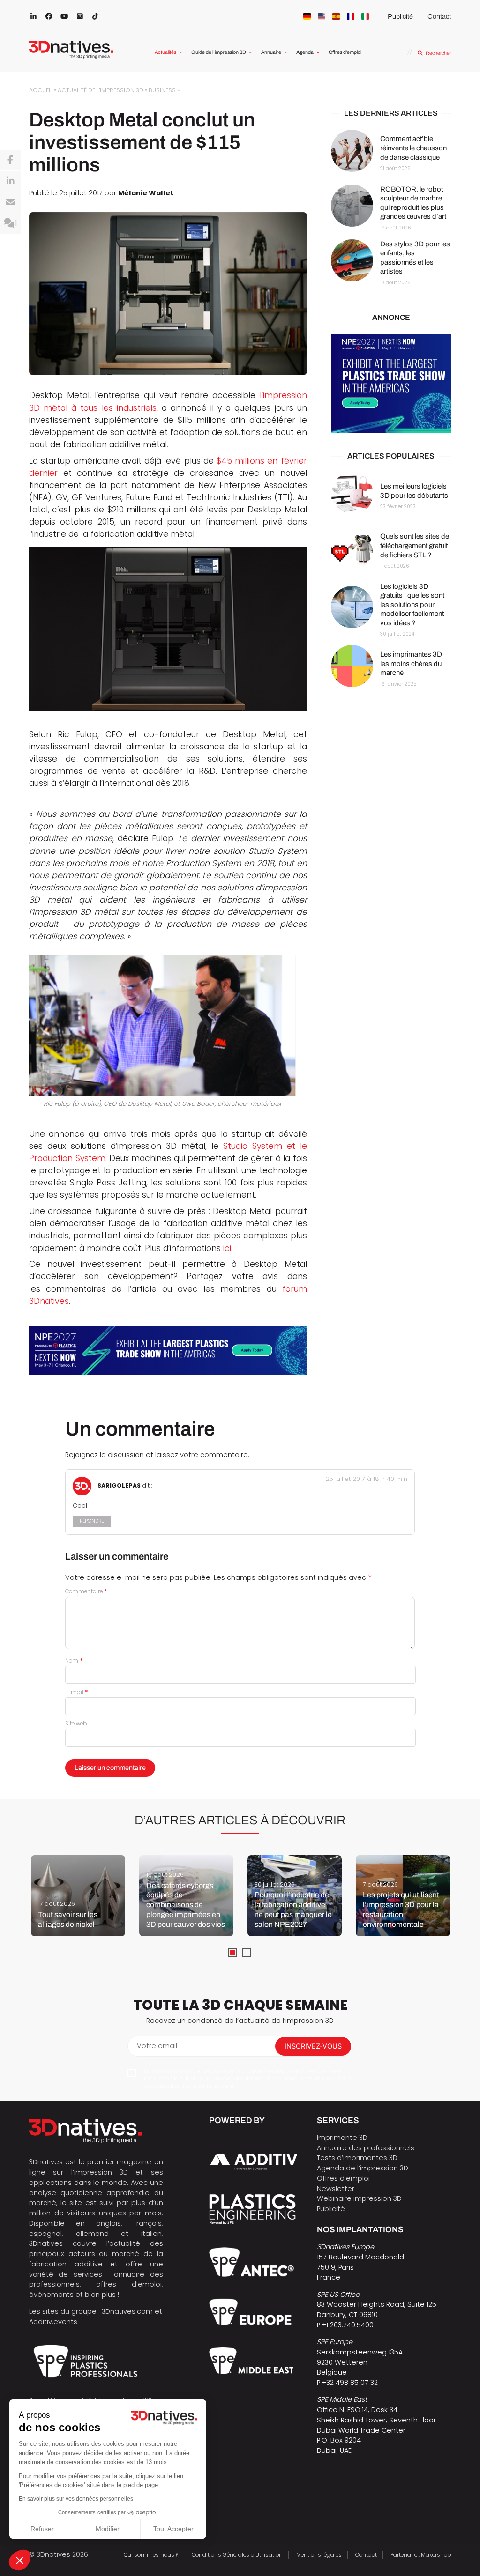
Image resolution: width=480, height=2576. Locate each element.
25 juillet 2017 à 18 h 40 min (367, 1479)
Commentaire (86, 1591)
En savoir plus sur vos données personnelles (76, 2499)
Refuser (42, 2529)
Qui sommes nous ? (151, 2555)
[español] (336, 16)
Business (162, 90)
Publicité (400, 16)
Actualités (165, 52)
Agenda (305, 52)
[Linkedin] (10, 181)
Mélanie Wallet (146, 193)
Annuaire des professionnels (366, 2148)
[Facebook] (10, 160)
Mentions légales (319, 2555)
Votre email (157, 2046)
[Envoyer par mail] (10, 202)
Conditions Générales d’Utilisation (237, 2555)
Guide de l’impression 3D (219, 52)
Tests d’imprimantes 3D (357, 2158)
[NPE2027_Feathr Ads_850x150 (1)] (168, 1351)
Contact (439, 16)
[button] (20, 2560)
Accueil (41, 90)
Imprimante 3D (342, 2138)
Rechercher (438, 53)
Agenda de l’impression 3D (363, 2168)
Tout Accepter (173, 2529)
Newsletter (336, 2189)
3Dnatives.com (127, 2311)
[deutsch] (307, 16)
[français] (351, 16)
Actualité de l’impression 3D (101, 90)
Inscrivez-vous (313, 2046)
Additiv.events (53, 2322)
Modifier (108, 2529)
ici (227, 1248)
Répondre (92, 1521)
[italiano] (365, 16)
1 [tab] (232, 1953)
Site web (76, 1724)
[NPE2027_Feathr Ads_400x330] (391, 383)
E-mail (77, 1692)
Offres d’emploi (345, 52)
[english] (322, 16)
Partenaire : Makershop (421, 2555)
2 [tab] (247, 1953)
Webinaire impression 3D (359, 2198)
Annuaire (271, 52)
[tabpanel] (78, 1896)
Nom (74, 1661)
